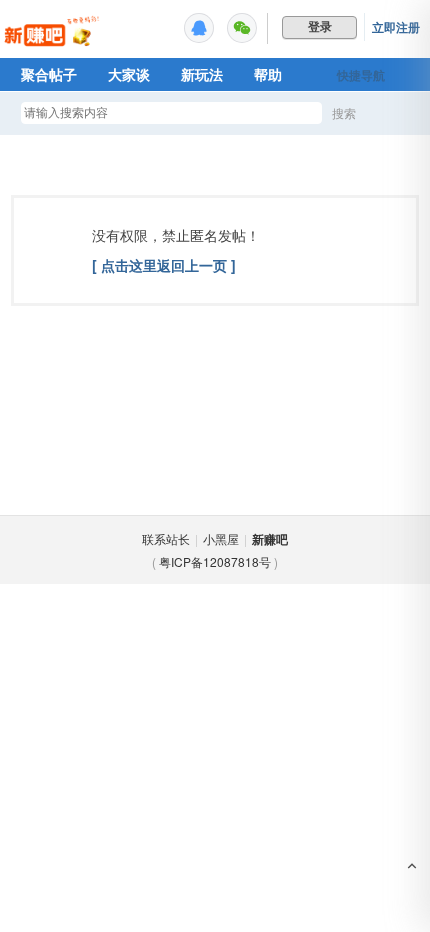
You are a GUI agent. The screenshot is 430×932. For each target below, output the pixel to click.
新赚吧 (270, 539)
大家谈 (129, 74)
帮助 (268, 74)
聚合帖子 (49, 74)
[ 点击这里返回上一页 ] (164, 265)
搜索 (344, 112)
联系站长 (166, 538)
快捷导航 (361, 75)
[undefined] (199, 28)
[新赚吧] (53, 45)
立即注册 (396, 27)
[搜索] (402, 113)
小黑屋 (221, 538)
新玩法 (202, 74)
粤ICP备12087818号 (215, 561)
